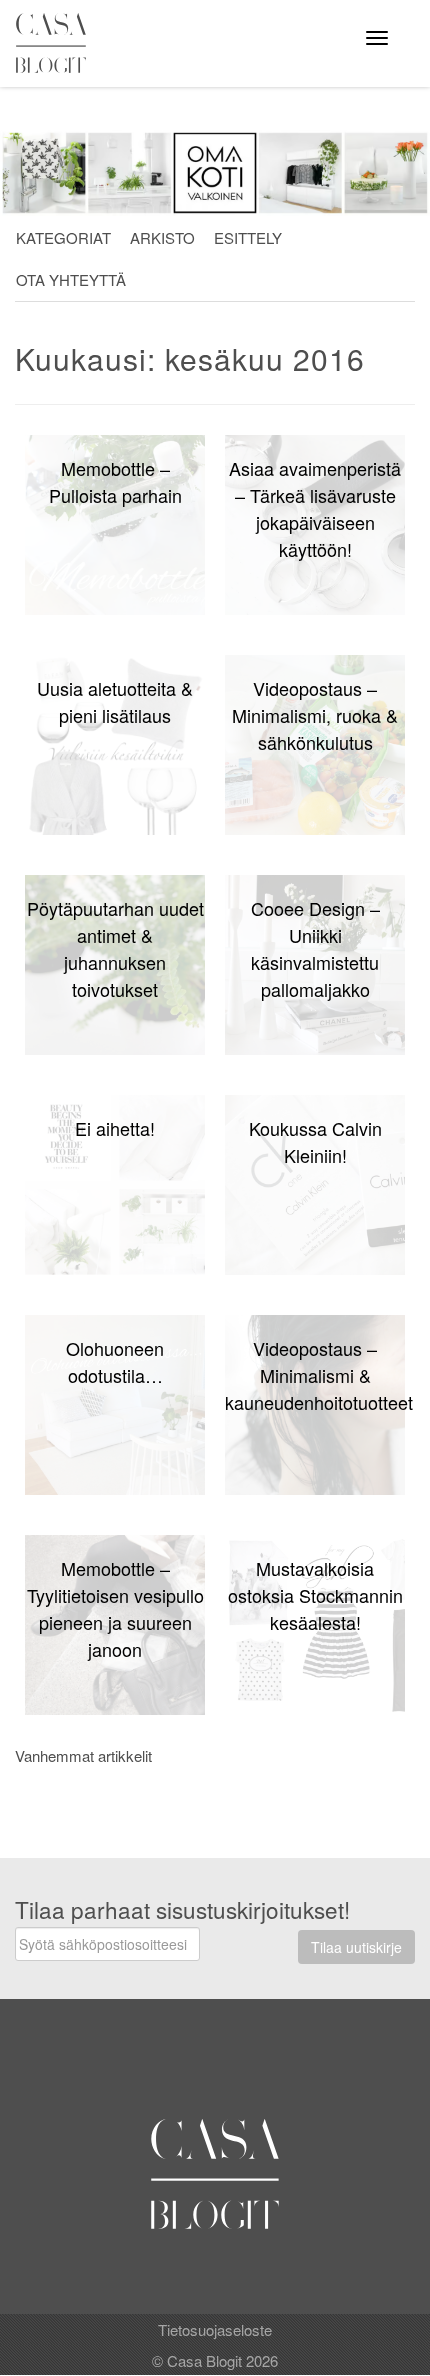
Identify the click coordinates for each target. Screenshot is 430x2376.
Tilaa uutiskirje (356, 1947)
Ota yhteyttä (71, 279)
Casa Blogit (56, 43)
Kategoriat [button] (63, 237)
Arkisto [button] (162, 237)
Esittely (248, 237)
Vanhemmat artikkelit (83, 1755)
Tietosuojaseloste (215, 2329)
